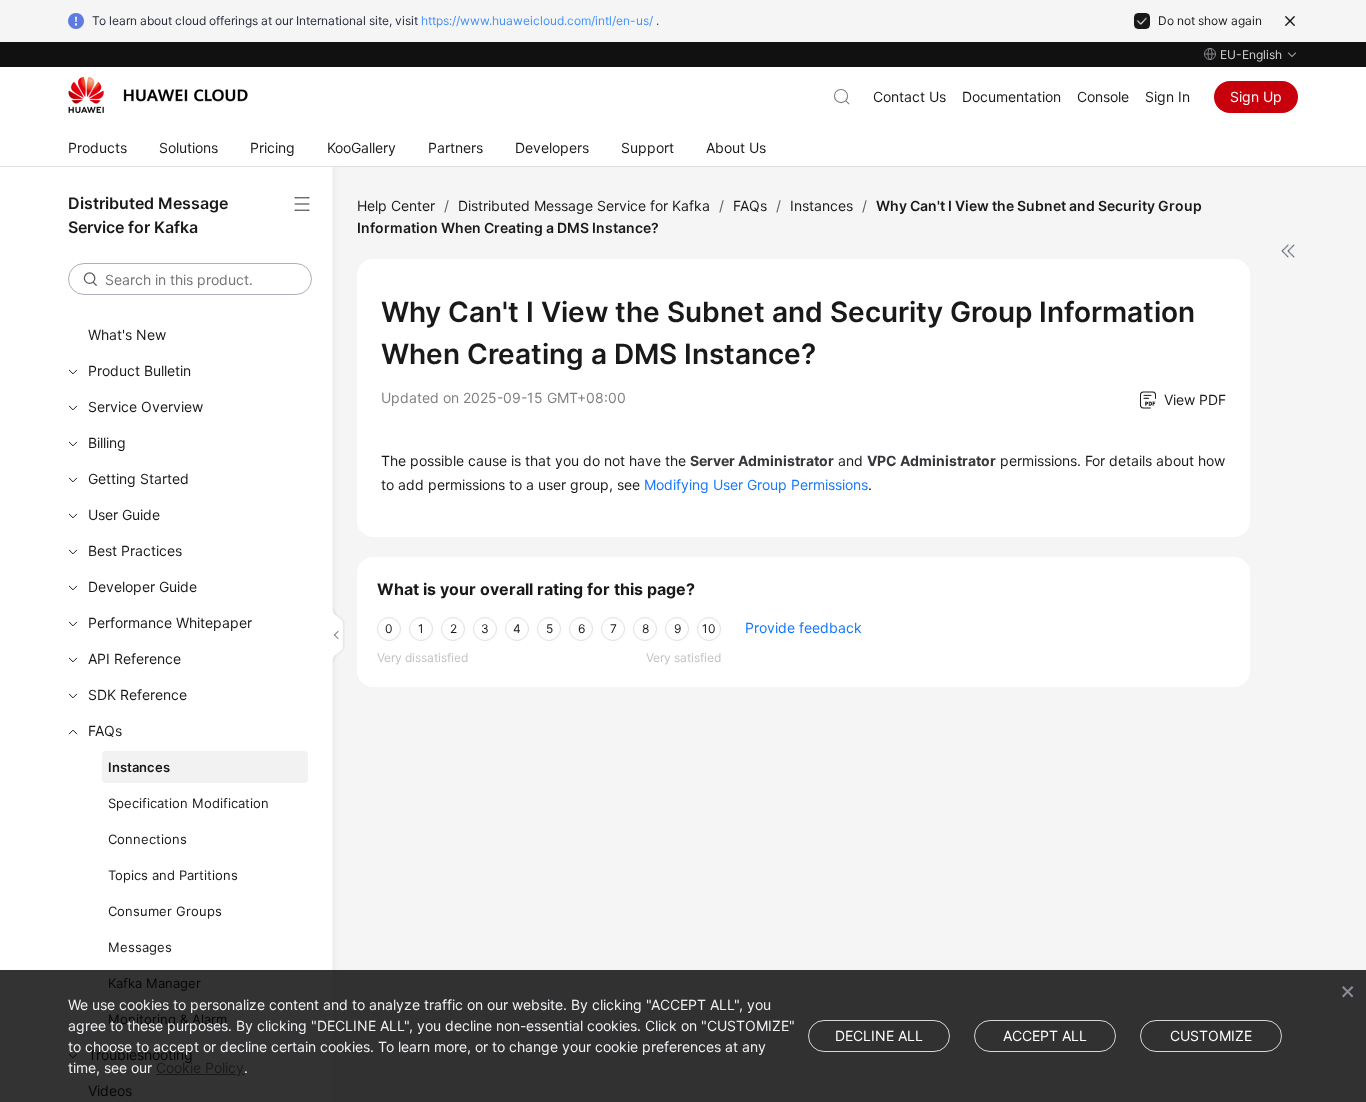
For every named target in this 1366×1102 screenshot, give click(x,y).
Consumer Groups (165, 911)
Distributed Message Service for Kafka (584, 205)
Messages (140, 947)
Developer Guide (142, 586)
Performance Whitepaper (170, 622)
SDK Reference (137, 694)
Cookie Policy (200, 1067)
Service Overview (145, 406)
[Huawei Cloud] (158, 95)
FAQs (105, 730)
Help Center (396, 205)
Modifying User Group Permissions (756, 484)
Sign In (1167, 96)
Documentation (1011, 96)
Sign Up (1256, 96)
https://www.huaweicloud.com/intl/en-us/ (537, 20)
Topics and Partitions (173, 875)
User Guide (124, 514)
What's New (127, 334)
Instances (139, 767)
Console (1103, 96)
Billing (107, 442)
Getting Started (138, 478)
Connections (147, 839)
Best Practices (135, 550)
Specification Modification (188, 803)
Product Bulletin (139, 370)
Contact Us (909, 96)
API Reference (134, 658)
